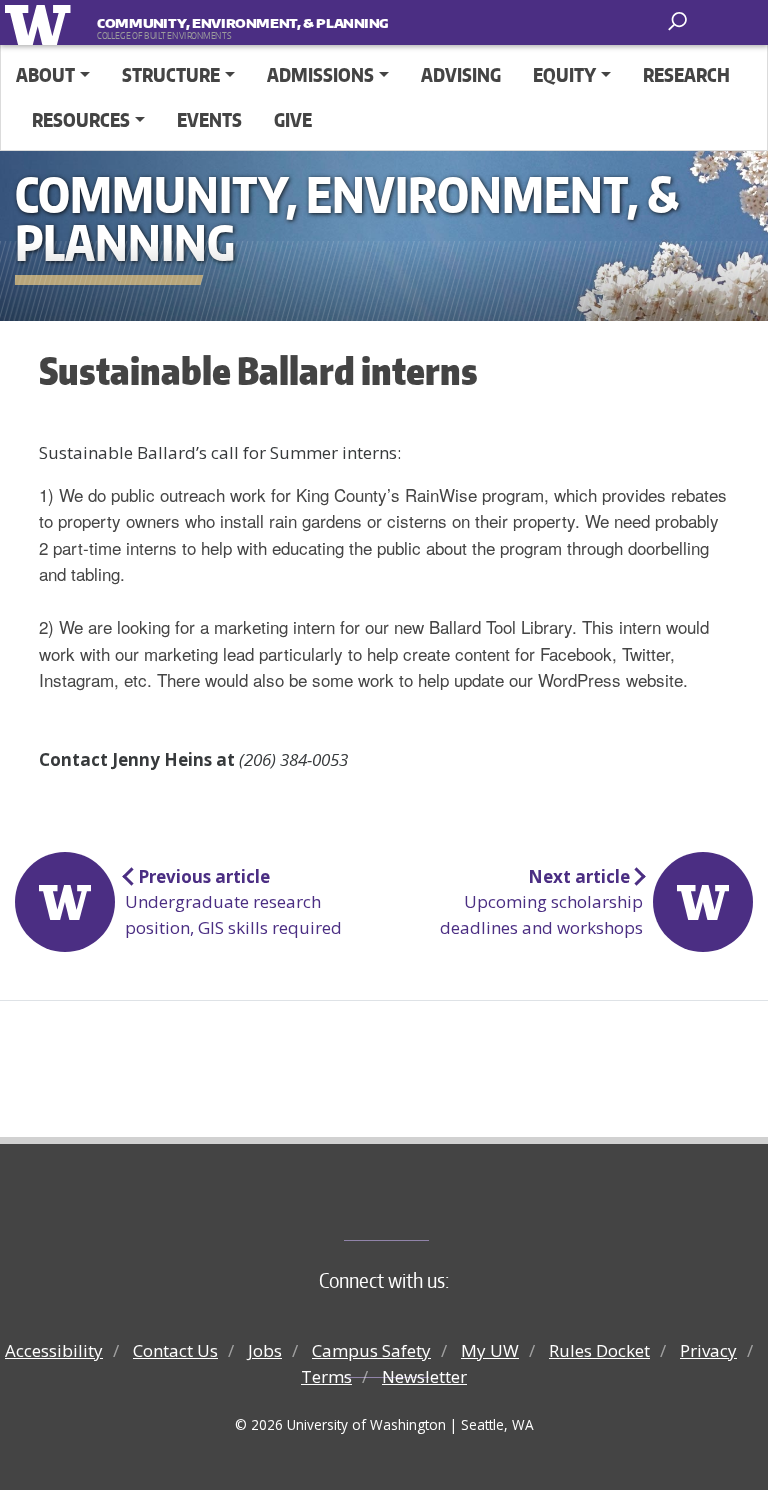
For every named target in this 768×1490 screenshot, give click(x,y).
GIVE (293, 119)
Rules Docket (599, 1350)
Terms (326, 1376)
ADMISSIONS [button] (320, 74)
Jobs (265, 1350)
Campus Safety (371, 1350)
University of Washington (41, 22)
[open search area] (679, 21)
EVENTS (209, 119)
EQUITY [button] (564, 74)
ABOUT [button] (45, 74)
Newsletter (424, 1376)
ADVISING (461, 74)
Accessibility (54, 1350)
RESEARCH (686, 74)
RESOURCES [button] (81, 119)
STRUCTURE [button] (171, 74)
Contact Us (175, 1350)
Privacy (708, 1350)
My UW (490, 1350)
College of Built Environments (424, 1207)
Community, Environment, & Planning (221, 23)
